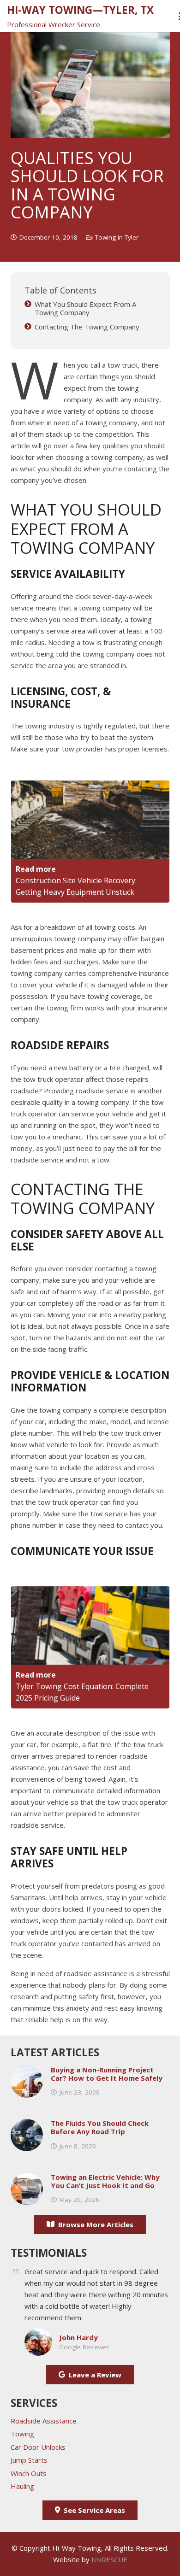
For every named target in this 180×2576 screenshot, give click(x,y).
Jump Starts (29, 2460)
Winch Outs (29, 2473)
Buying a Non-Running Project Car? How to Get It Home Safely (107, 2074)
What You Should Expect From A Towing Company (85, 308)
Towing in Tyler (117, 237)
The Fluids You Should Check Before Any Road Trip (100, 2127)
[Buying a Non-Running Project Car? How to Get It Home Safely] (27, 2071)
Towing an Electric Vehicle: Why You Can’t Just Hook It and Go (105, 2181)
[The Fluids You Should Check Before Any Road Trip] (27, 2124)
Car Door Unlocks (38, 2447)
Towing (22, 2434)
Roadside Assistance (44, 2421)
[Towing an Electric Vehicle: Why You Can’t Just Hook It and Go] (27, 2178)
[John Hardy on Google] (38, 2334)
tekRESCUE (109, 2559)
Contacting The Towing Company (87, 327)
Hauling (22, 2486)
